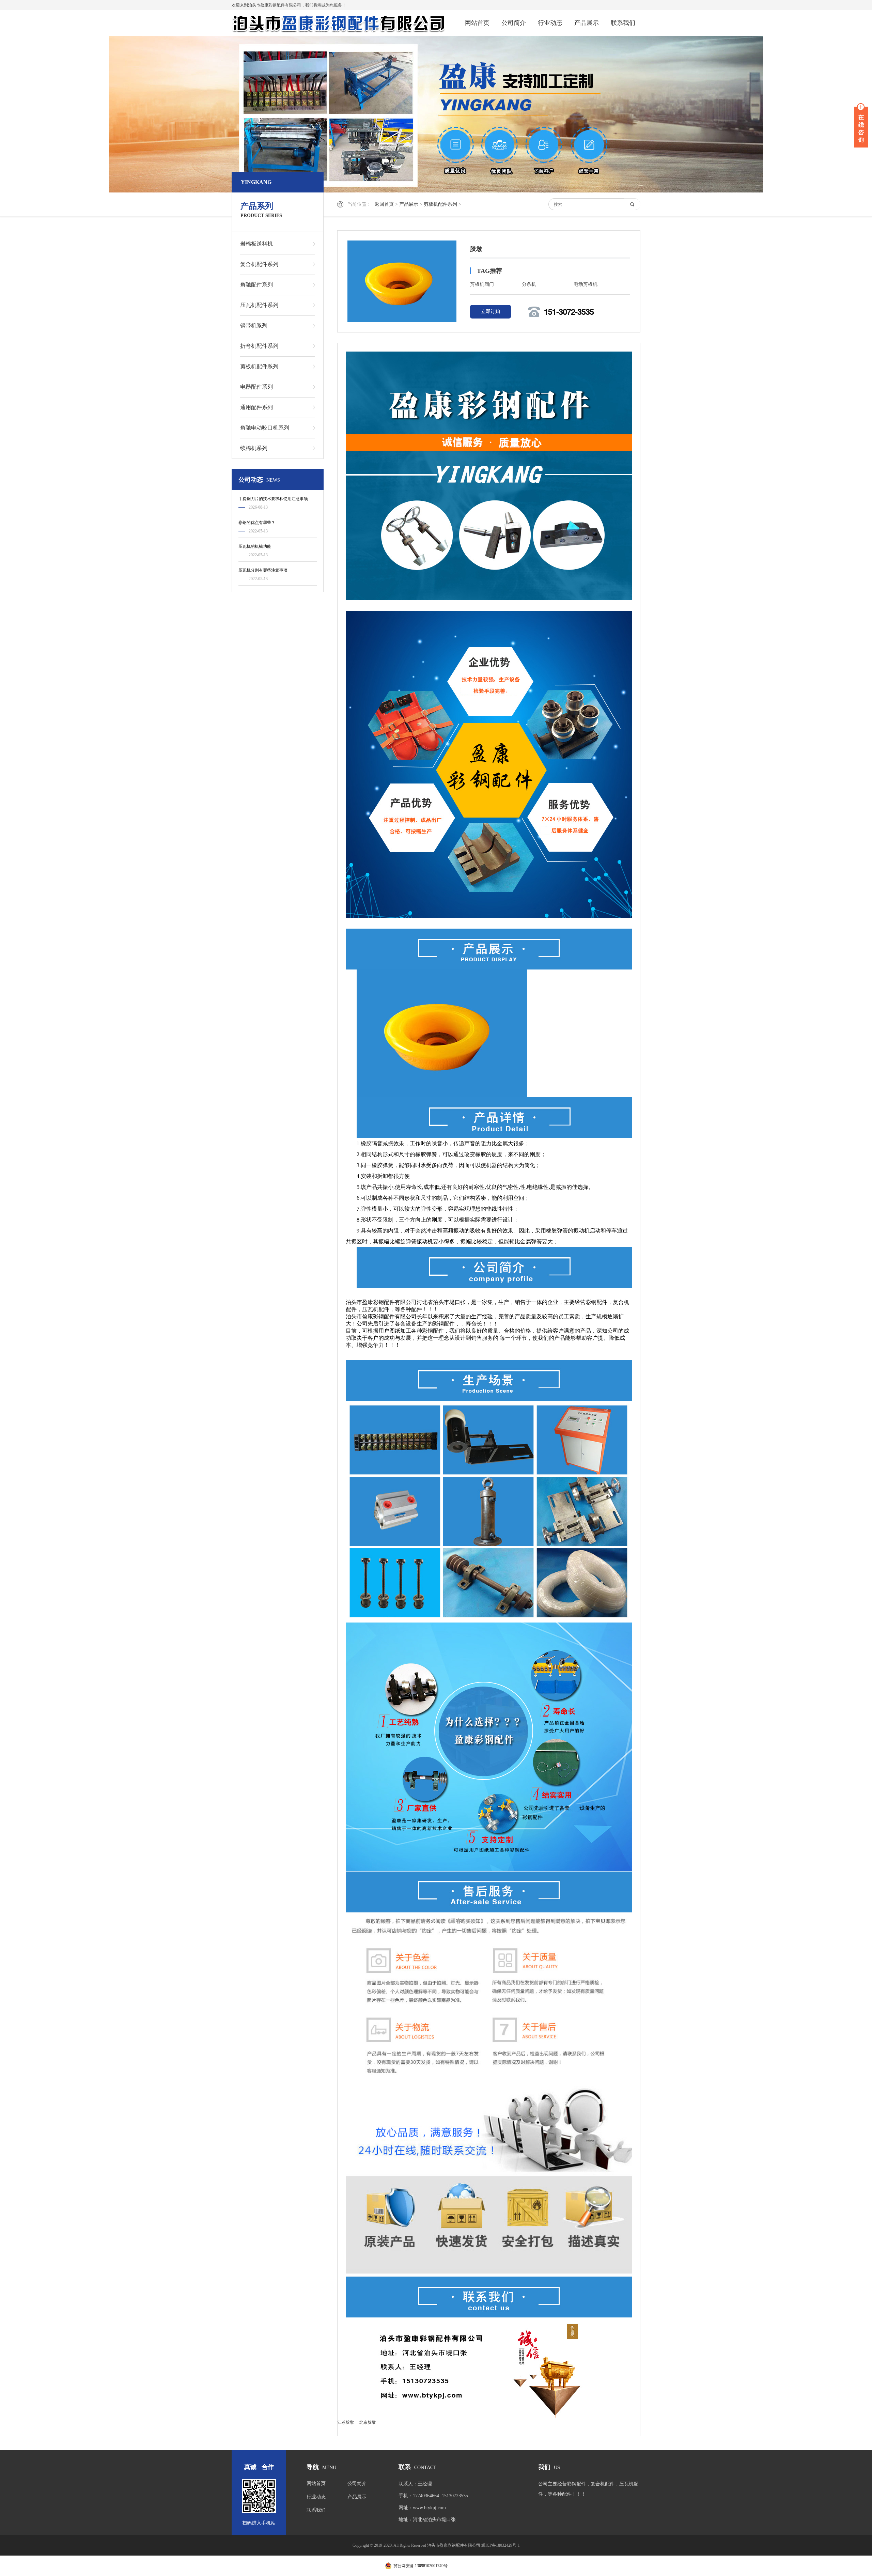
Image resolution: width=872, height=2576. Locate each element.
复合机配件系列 (259, 264)
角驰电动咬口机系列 (265, 428)
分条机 (529, 284)
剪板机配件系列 (440, 204)
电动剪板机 (586, 284)
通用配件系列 (256, 407)
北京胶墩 (368, 2422)
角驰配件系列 (256, 285)
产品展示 (587, 23)
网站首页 (477, 23)
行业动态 (550, 23)
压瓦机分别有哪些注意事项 (263, 570)
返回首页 (384, 204)
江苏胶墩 (346, 2422)
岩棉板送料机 (256, 244)
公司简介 (514, 23)
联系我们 (623, 23)
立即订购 (490, 312)
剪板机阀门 (482, 284)
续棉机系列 (254, 448)
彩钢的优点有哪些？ (257, 523)
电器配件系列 (256, 387)
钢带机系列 (254, 325)
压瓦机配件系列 (259, 305)
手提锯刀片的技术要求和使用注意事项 (273, 499)
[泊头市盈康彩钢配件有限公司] (339, 23)
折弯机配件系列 (259, 346)
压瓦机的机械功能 (255, 546)
